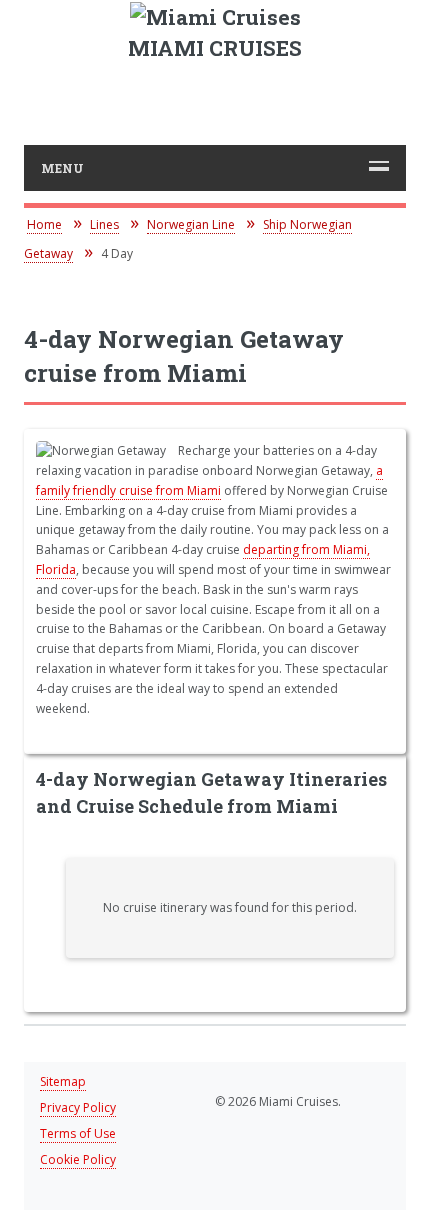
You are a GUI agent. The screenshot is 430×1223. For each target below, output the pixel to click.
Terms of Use (78, 1133)
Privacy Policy (78, 1107)
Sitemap (63, 1081)
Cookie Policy (78, 1159)
